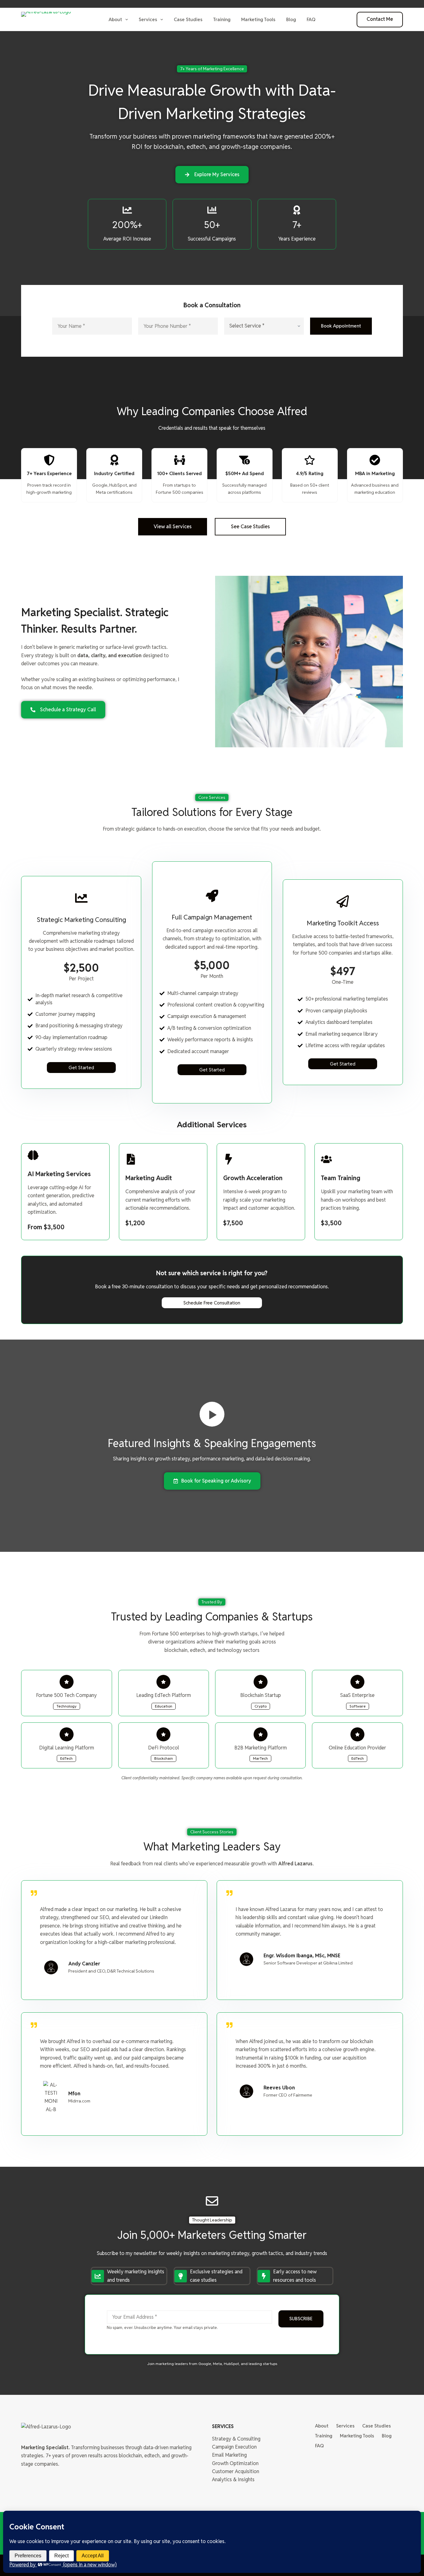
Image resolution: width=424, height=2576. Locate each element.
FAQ (311, 19)
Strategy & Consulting (236, 2439)
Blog (291, 19)
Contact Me (380, 19)
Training (222, 19)
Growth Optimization (235, 2463)
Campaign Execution (234, 2447)
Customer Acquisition (236, 2471)
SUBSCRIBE (301, 2319)
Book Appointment (341, 326)
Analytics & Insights (233, 2480)
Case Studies (188, 19)
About (115, 19)
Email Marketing (229, 2455)
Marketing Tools (258, 19)
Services (148, 19)
